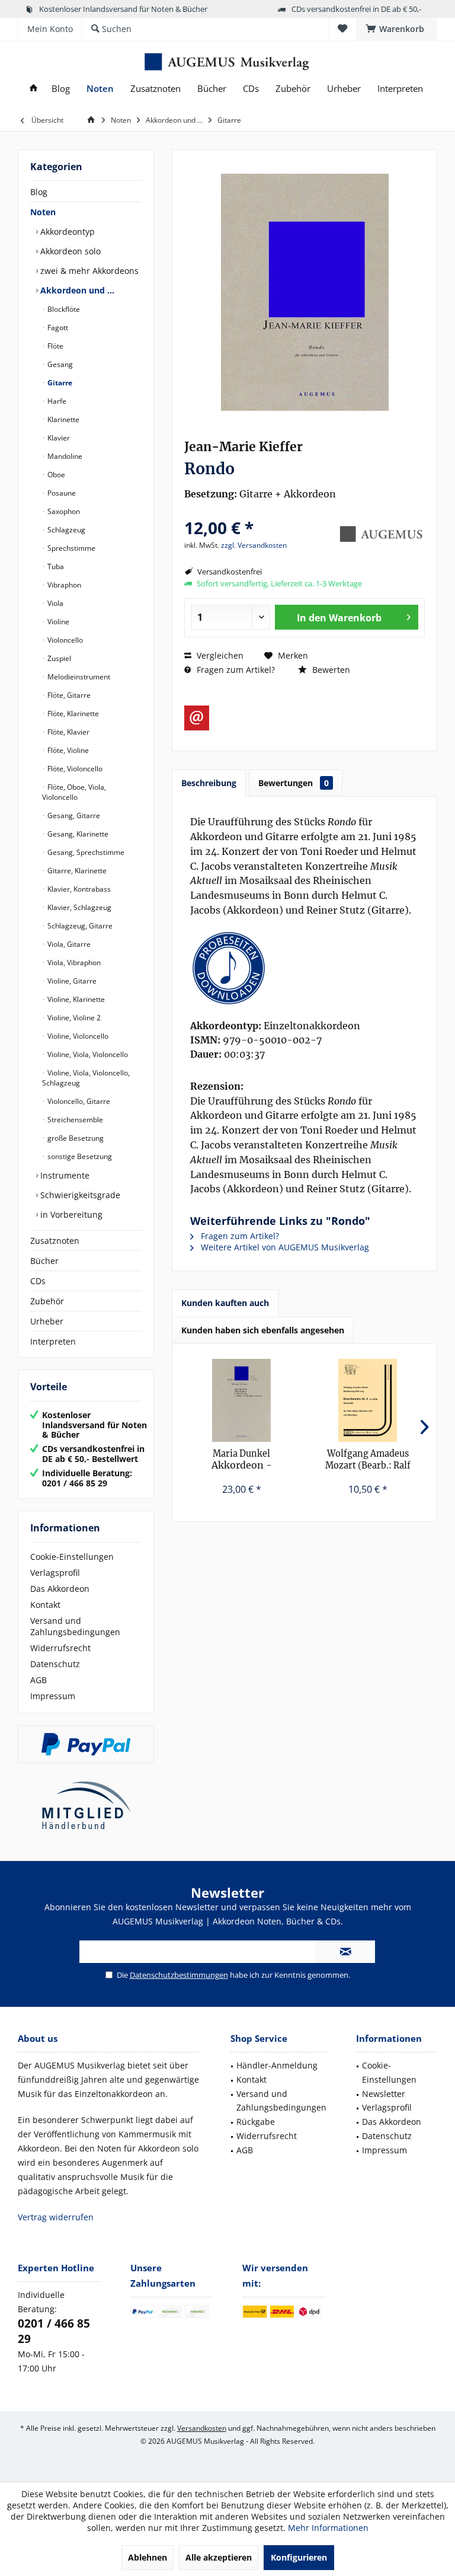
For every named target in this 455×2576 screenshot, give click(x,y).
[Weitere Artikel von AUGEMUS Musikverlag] (380, 534)
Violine (57, 622)
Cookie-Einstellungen (72, 1557)
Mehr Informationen (328, 2528)
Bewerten (330, 670)
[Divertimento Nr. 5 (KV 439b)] (368, 1400)
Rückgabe (256, 2122)
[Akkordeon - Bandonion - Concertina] (241, 1400)
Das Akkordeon (60, 1589)
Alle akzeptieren (219, 2557)
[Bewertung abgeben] (259, 512)
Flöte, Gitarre (68, 695)
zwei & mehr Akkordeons (88, 271)
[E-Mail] (197, 718)
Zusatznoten (55, 1241)
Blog (39, 192)
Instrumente (64, 1175)
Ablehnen (148, 2557)
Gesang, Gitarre (73, 815)
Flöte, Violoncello (74, 769)
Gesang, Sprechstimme (85, 852)
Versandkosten (202, 2428)
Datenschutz (55, 1664)
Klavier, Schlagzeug (78, 907)
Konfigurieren (299, 2557)
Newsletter (384, 2094)
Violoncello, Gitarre (78, 1101)
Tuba (55, 566)
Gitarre (59, 383)
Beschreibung (209, 783)
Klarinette (63, 419)
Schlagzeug (65, 530)
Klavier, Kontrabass (78, 889)
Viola (55, 603)
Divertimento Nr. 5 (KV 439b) (368, 1460)
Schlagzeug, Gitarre (79, 926)
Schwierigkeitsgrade (79, 1195)
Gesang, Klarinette (77, 834)
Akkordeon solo (69, 251)
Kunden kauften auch (225, 1303)
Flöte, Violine (67, 750)
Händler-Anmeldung (277, 2065)
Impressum (53, 1696)
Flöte (55, 346)
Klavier (58, 438)
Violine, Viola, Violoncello (87, 1054)
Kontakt (45, 1605)
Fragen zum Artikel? (235, 670)
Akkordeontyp (66, 232)
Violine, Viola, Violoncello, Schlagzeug (86, 1078)
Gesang (59, 364)
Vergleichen (219, 655)
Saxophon (63, 511)
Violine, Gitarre (71, 981)
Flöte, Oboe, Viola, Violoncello (74, 792)
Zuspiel (58, 658)
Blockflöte (63, 309)
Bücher (44, 1261)
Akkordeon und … (76, 290)
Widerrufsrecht (60, 1648)
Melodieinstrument (78, 677)
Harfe (56, 401)
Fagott (57, 328)
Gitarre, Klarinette (76, 871)
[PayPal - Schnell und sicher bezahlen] (86, 1744)
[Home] (33, 89)
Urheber (47, 1321)
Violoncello (64, 640)
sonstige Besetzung (79, 1156)
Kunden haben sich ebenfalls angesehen (263, 1330)
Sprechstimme (71, 548)
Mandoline (64, 456)
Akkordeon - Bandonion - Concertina (242, 1460)
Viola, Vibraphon (73, 963)
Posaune (61, 493)
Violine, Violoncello (77, 1036)
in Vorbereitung (70, 1214)
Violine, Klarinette (75, 999)
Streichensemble (74, 1120)
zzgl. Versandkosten (254, 545)
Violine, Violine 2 (73, 1018)
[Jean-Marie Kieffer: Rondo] (305, 968)
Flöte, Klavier (68, 732)
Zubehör (47, 1301)
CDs (38, 1281)
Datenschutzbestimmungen (179, 1975)
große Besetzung (75, 1138)
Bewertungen (294, 783)
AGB (39, 1680)
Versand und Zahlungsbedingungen (75, 1626)
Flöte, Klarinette (72, 714)
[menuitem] (397, 29)
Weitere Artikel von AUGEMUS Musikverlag (284, 1247)
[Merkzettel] (342, 29)
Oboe (55, 475)
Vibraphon (63, 585)
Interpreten (53, 1341)
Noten (43, 212)
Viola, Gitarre (68, 944)
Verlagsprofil (55, 1573)
